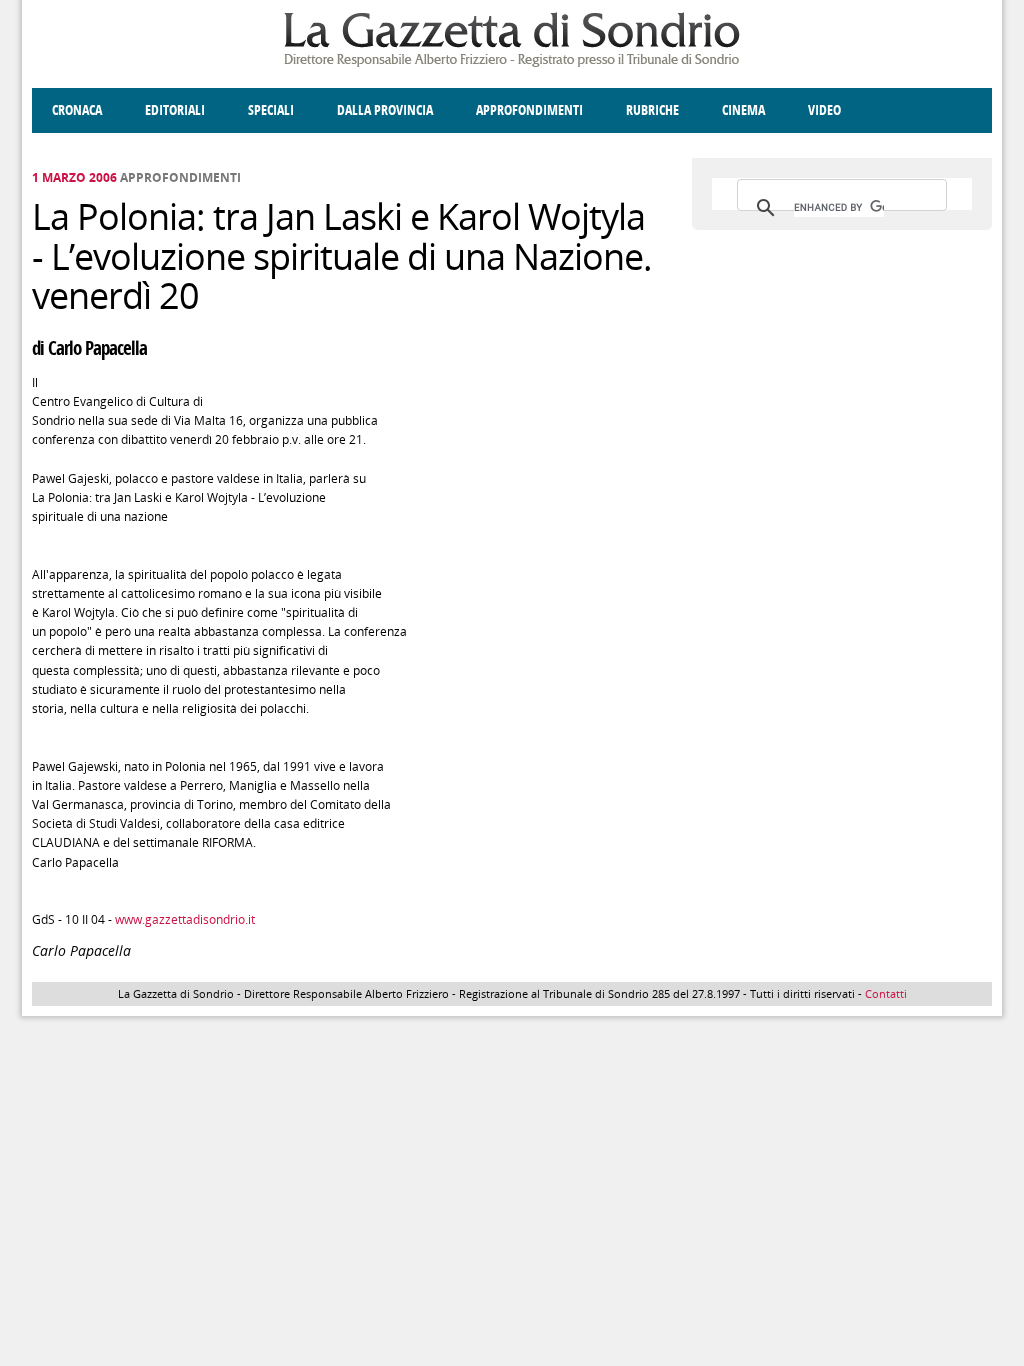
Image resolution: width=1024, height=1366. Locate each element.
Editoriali (175, 110)
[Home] (512, 63)
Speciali (271, 110)
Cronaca (77, 110)
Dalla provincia (385, 110)
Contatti (886, 993)
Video (824, 110)
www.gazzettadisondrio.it (185, 919)
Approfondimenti (529, 110)
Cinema (743, 110)
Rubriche (652, 110)
